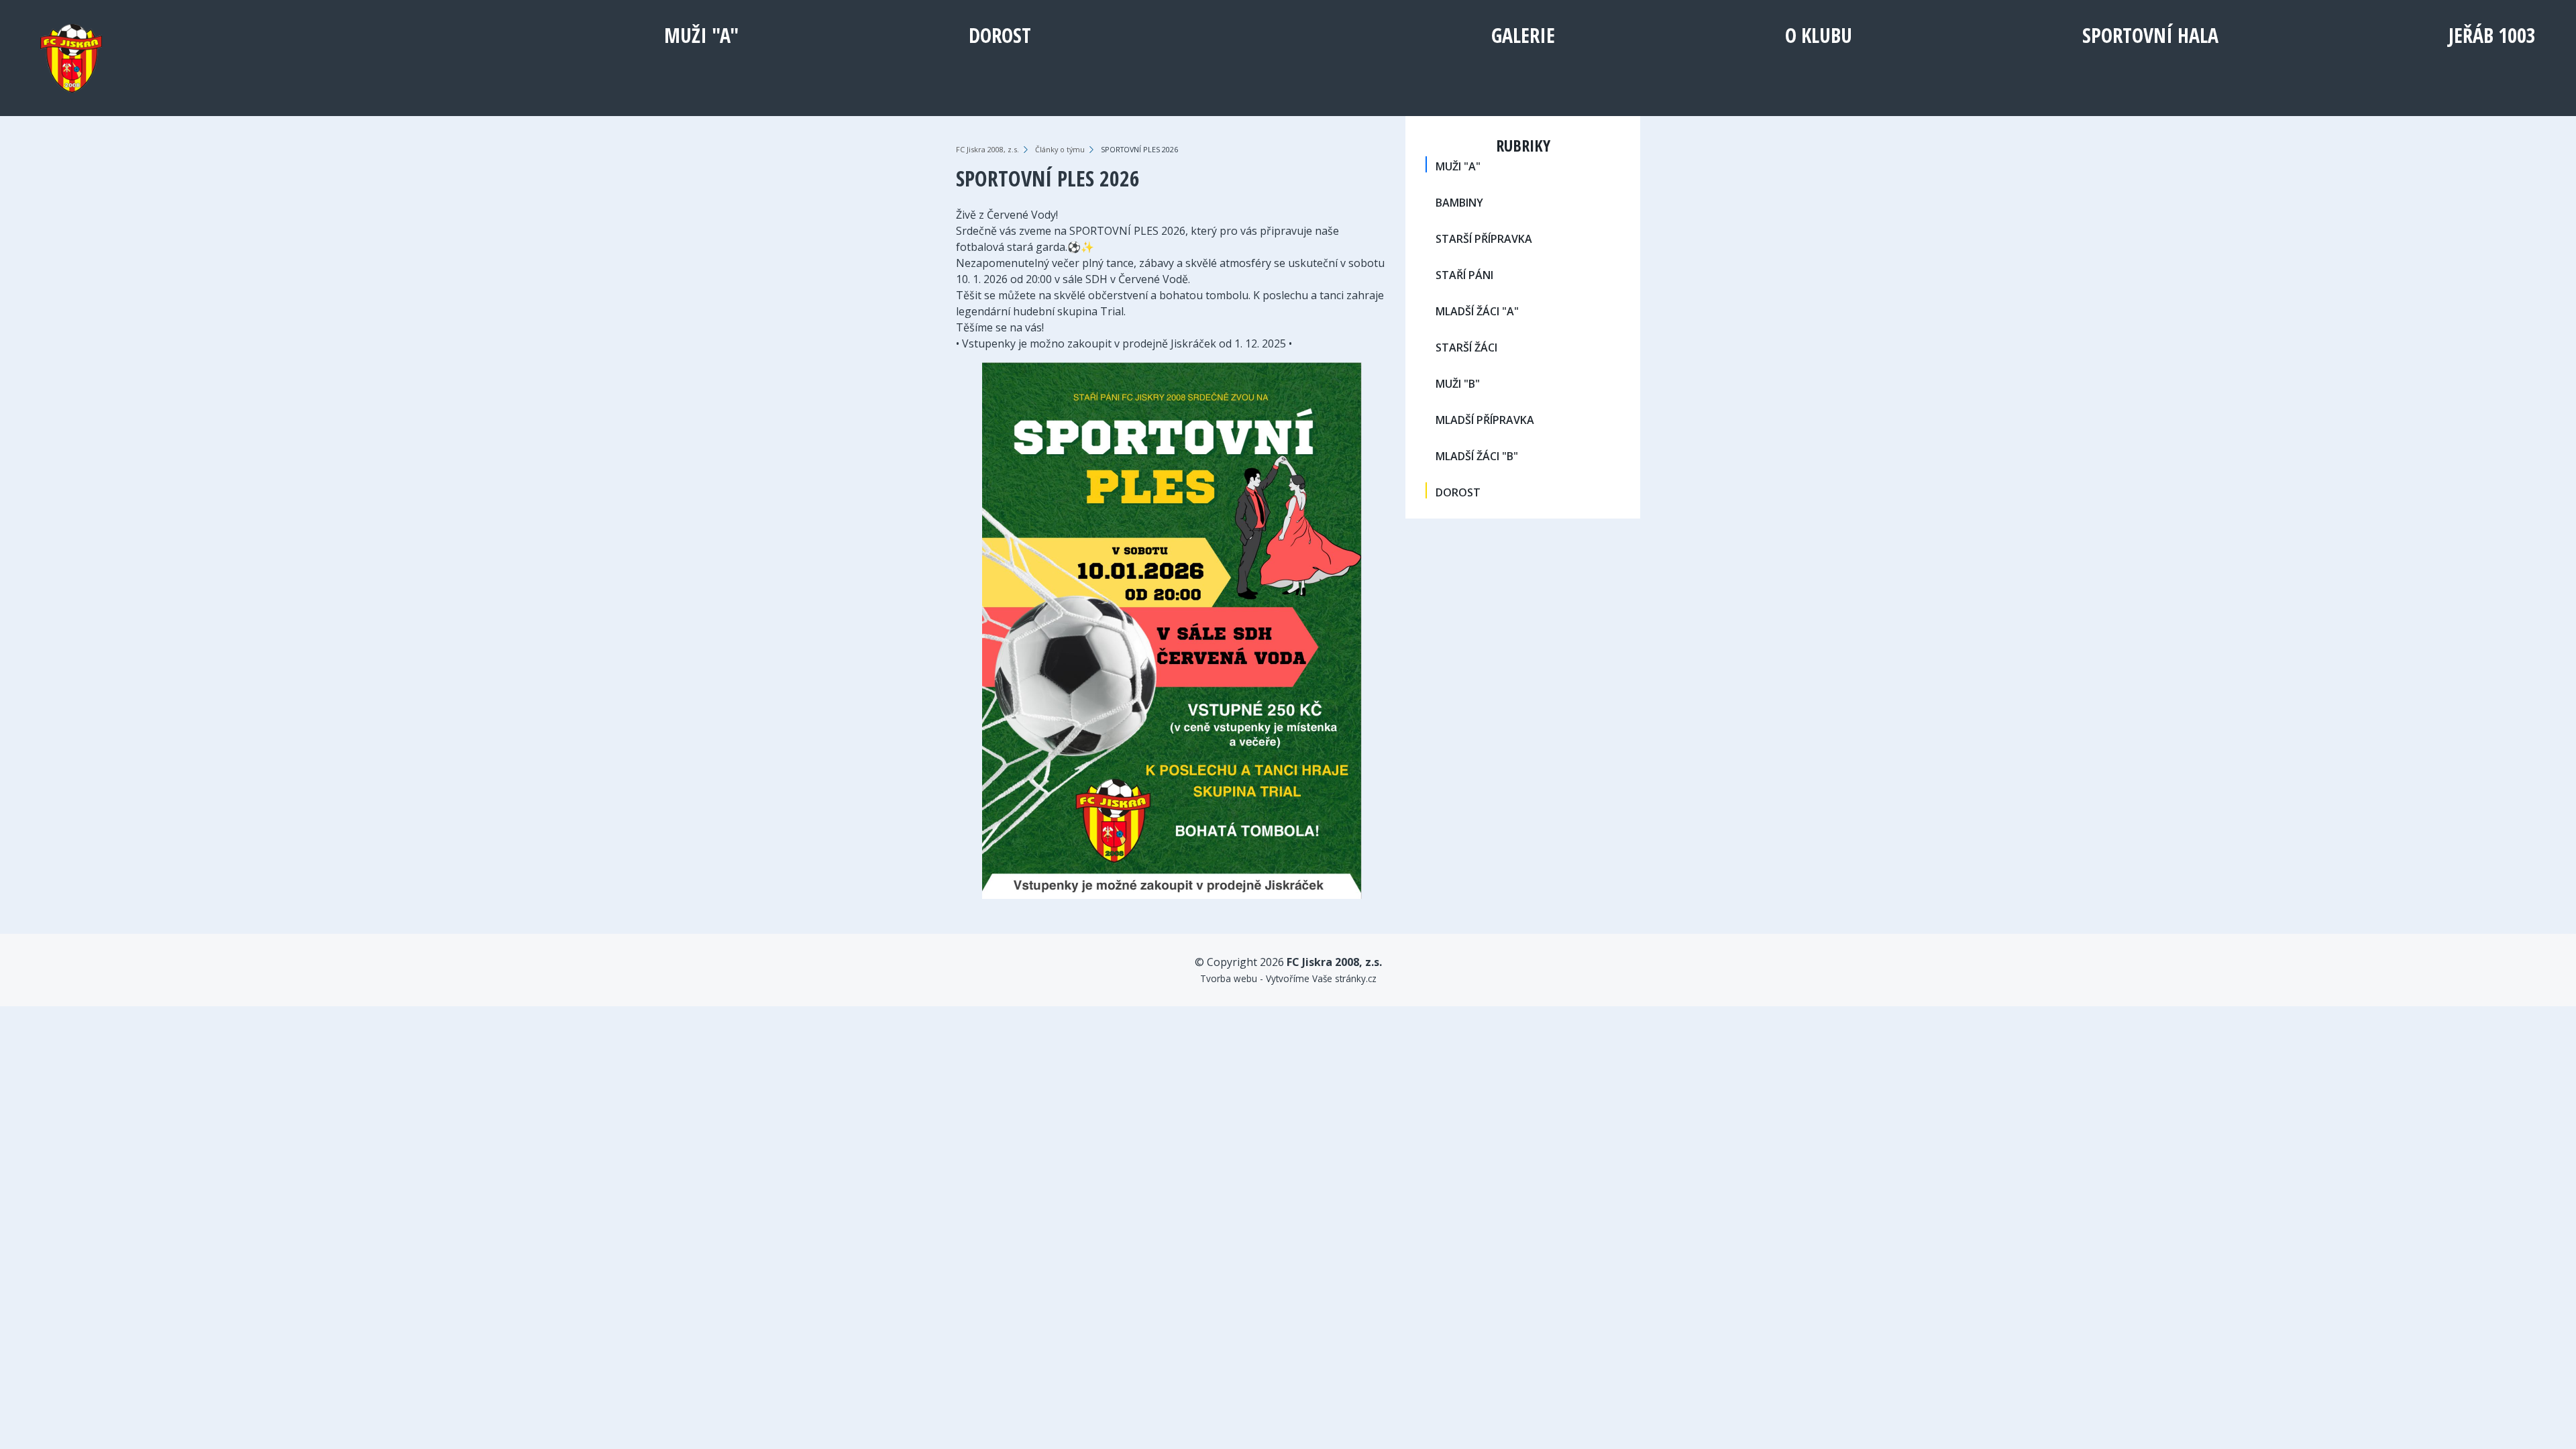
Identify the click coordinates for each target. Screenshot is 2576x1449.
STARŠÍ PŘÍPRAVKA (1484, 239)
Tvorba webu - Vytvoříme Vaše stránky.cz (1288, 978)
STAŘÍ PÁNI (1464, 275)
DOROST (1000, 35)
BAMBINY (1459, 203)
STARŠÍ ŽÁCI (1466, 347)
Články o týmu (1060, 149)
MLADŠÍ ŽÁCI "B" (1477, 456)
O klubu (1819, 35)
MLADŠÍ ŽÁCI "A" (1477, 311)
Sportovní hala (2150, 35)
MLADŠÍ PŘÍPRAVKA (1485, 420)
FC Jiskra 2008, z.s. (987, 149)
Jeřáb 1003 (2492, 35)
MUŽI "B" (1458, 384)
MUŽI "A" (701, 35)
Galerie (1523, 35)
